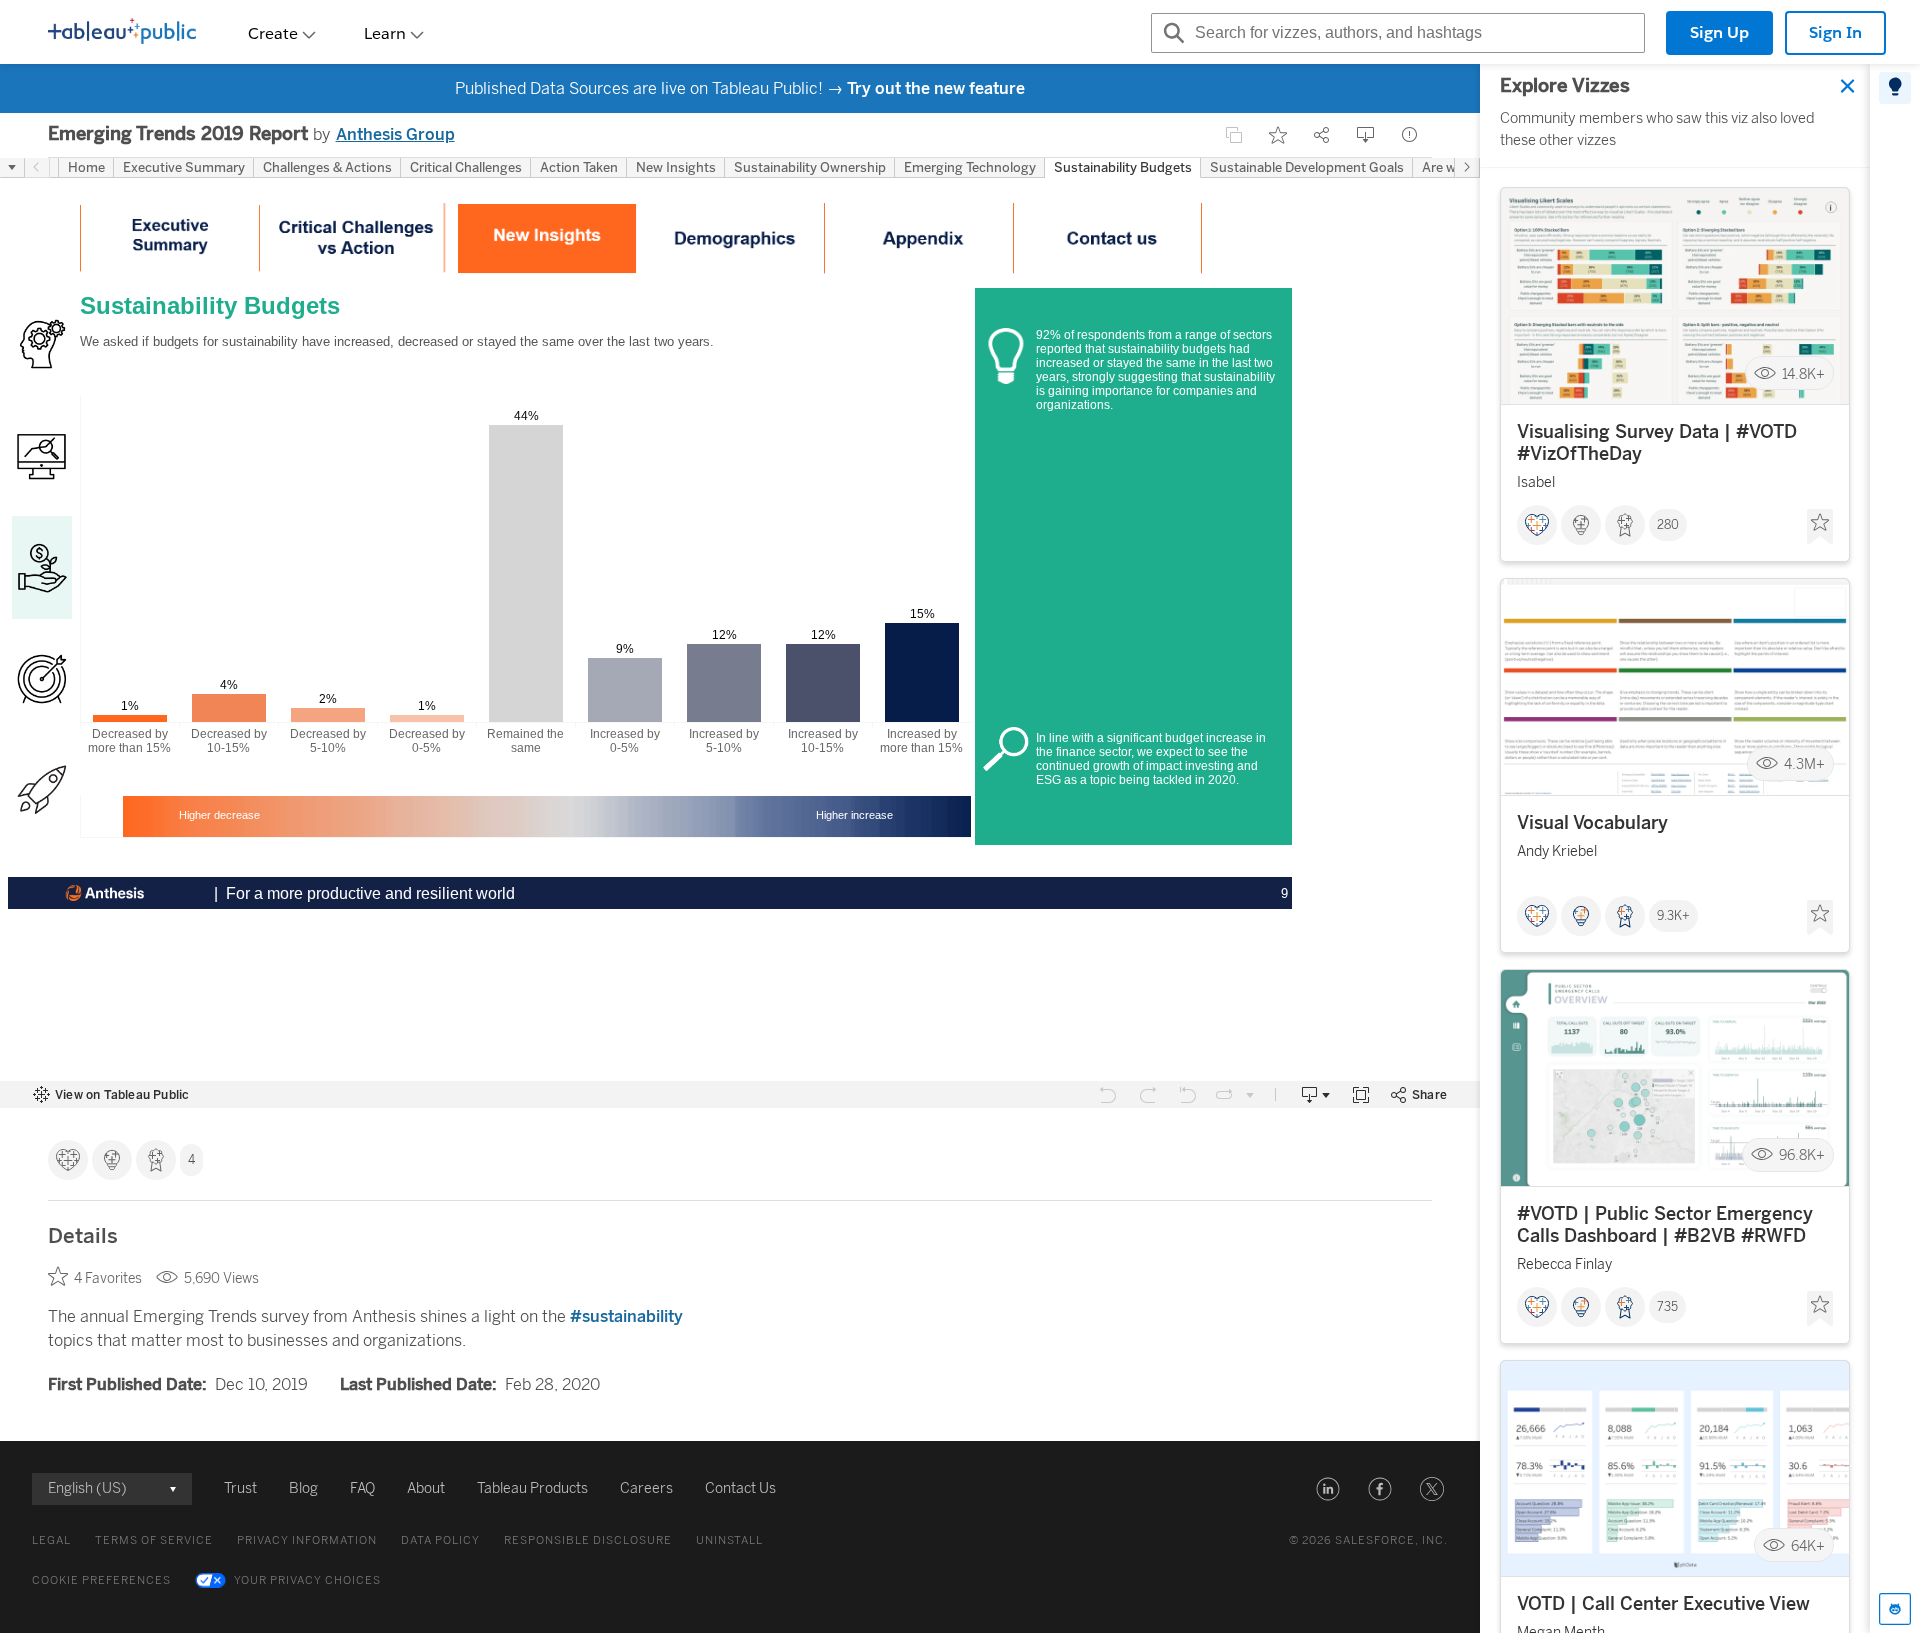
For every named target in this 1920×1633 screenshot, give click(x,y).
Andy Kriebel (1557, 851)
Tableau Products (532, 1488)
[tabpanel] (1675, 848)
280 (1668, 525)
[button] (1328, 1489)
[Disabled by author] (1234, 135)
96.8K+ (1802, 1155)
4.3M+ (1804, 764)
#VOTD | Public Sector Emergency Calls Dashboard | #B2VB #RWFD (1665, 1225)
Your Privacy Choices (307, 1580)
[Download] (1366, 135)
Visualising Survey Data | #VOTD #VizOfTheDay (1657, 443)
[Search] (1171, 33)
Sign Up (1719, 32)
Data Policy (440, 1540)
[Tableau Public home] (122, 33)
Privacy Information (307, 1540)
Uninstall (729, 1540)
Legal (51, 1540)
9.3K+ (1673, 916)
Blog (303, 1488)
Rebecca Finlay (1564, 1264)
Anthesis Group (395, 134)
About (426, 1488)
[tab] (1895, 88)
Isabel (1536, 482)
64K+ (1808, 1545)
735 (1667, 1307)
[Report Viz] (1410, 135)
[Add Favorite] (1278, 135)
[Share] (1322, 135)
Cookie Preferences (101, 1580)
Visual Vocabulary (1592, 823)
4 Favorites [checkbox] (108, 1278)
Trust (240, 1488)
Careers (646, 1488)
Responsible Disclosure (588, 1540)
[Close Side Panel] (1848, 86)
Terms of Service (154, 1540)
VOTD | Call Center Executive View (1663, 1604)
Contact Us (740, 1488)
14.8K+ (1803, 373)
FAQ (362, 1488)
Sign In (1835, 32)
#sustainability (626, 1316)
